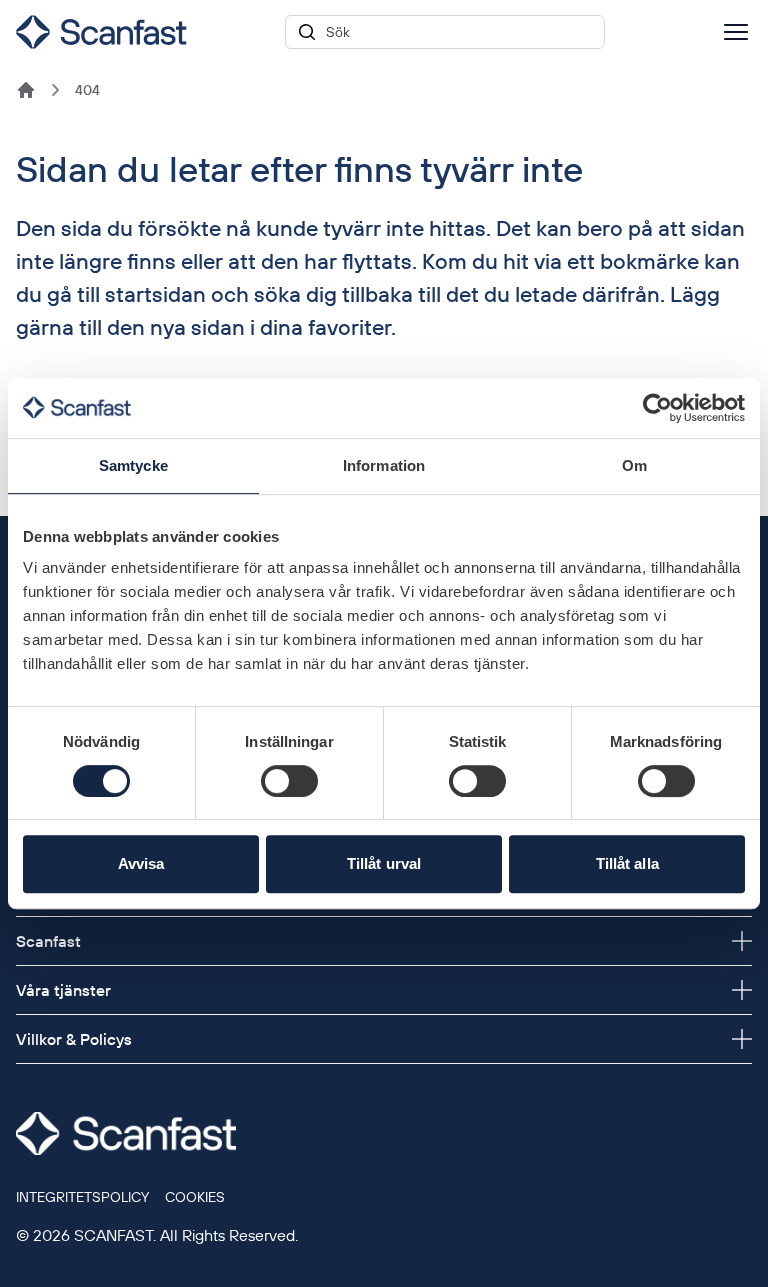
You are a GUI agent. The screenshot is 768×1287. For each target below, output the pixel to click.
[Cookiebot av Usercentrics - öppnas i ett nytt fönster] (657, 408)
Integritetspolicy (82, 1197)
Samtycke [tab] (133, 465)
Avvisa (141, 863)
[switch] (289, 781)
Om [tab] (634, 465)
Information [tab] (384, 465)
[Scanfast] (26, 90)
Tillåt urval (384, 863)
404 (87, 90)
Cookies (195, 1197)
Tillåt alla (627, 863)
